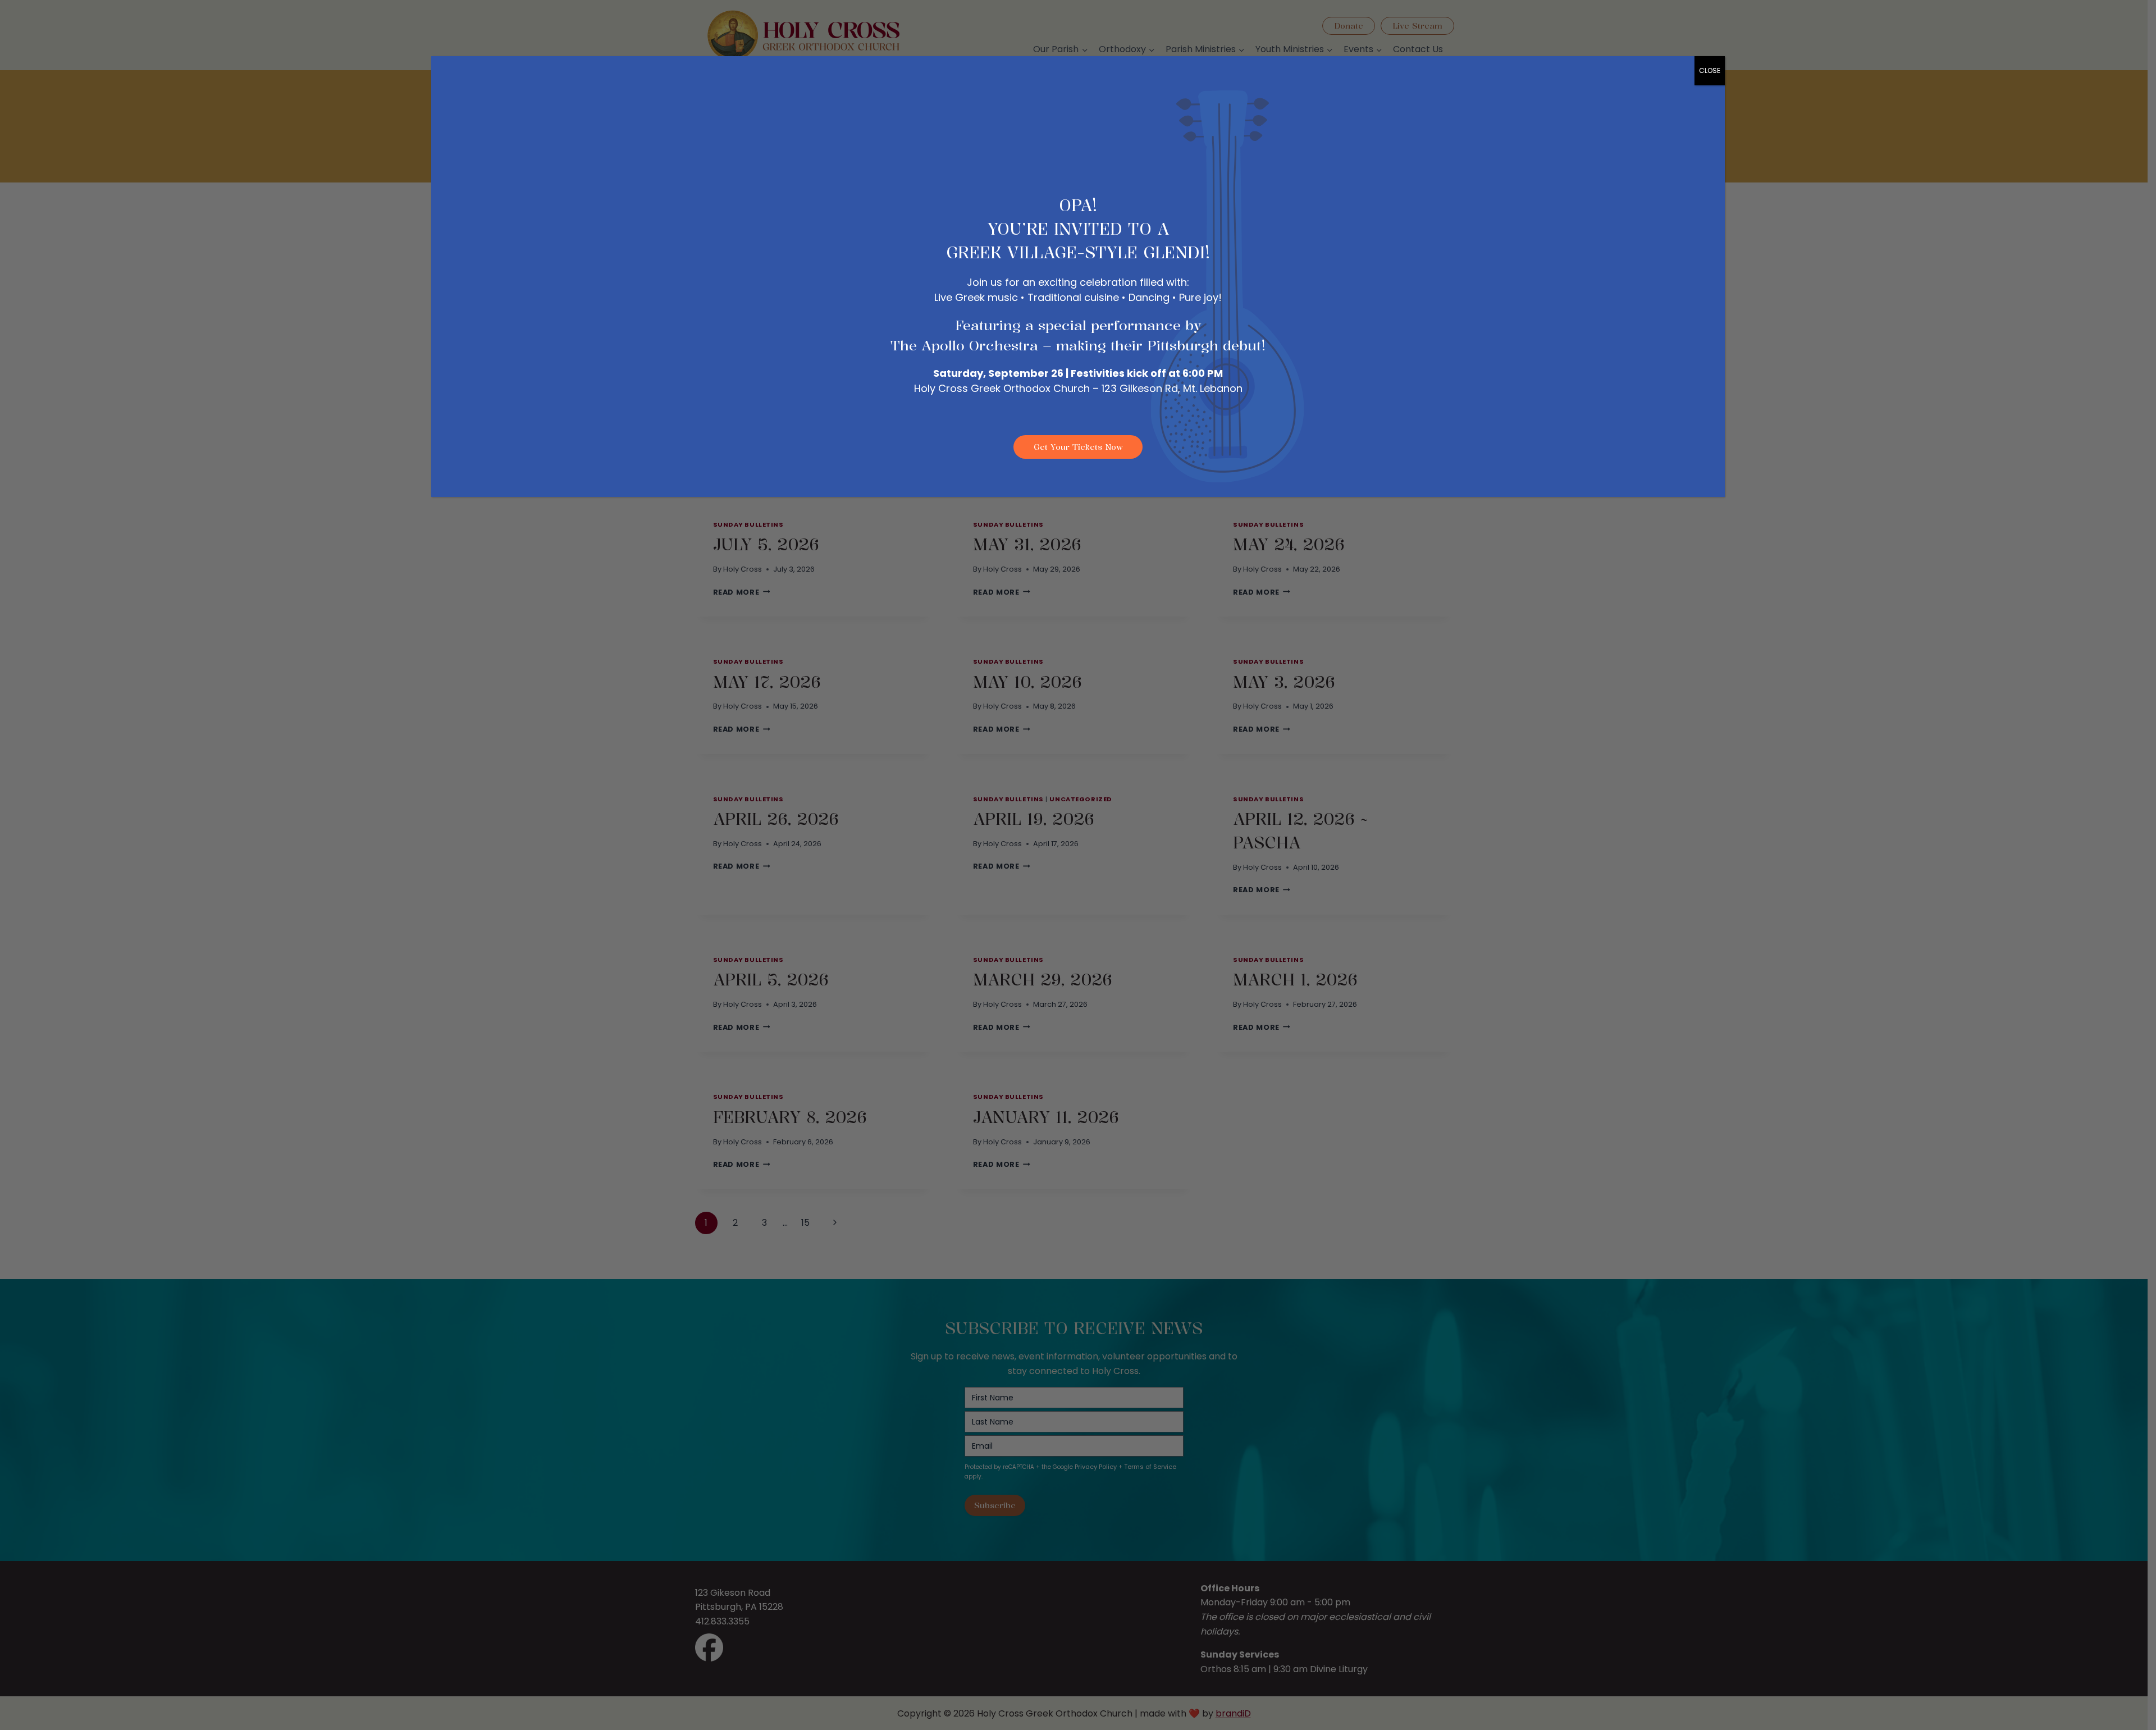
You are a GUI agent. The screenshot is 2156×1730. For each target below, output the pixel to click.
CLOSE (1710, 70)
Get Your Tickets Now (1078, 447)
